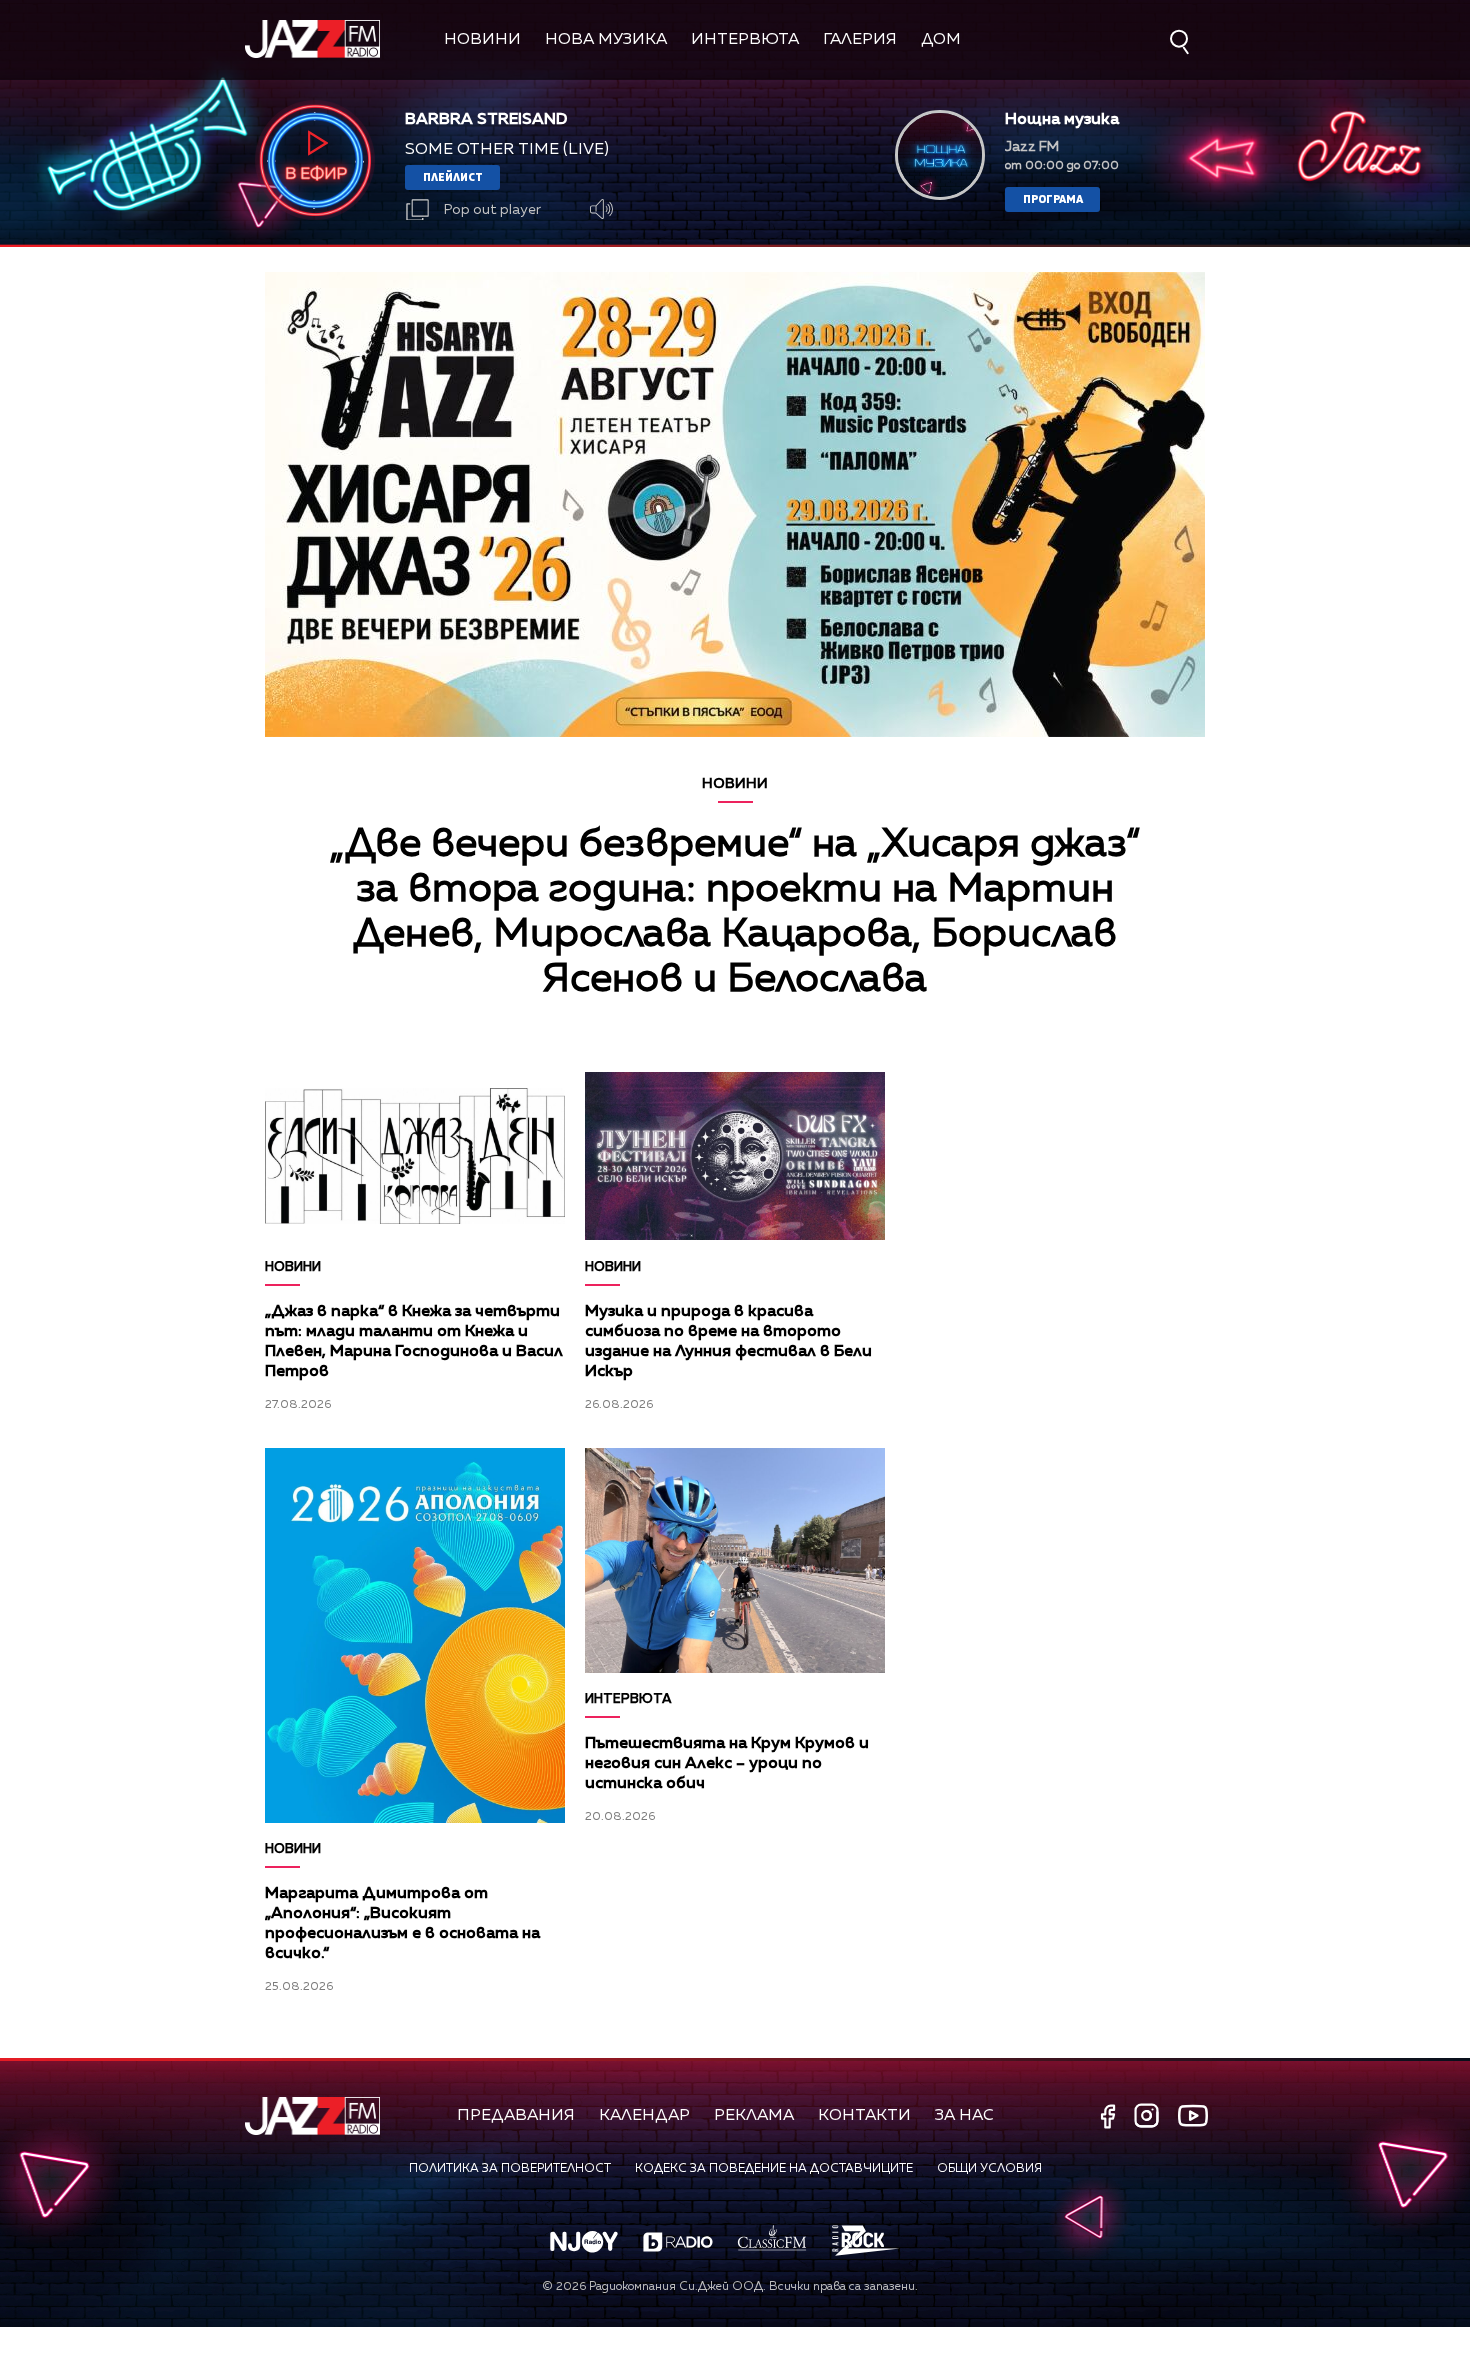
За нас (964, 2116)
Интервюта (745, 40)
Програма (1053, 198)
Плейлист (453, 176)
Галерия (860, 40)
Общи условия (989, 2169)
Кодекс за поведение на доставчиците (774, 2169)
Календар (644, 2116)
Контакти (864, 2116)
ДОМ (941, 40)
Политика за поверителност (510, 2169)
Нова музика (606, 40)
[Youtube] (1193, 2115)
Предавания (516, 2116)
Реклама (754, 2116)
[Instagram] (1149, 2117)
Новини (482, 40)
